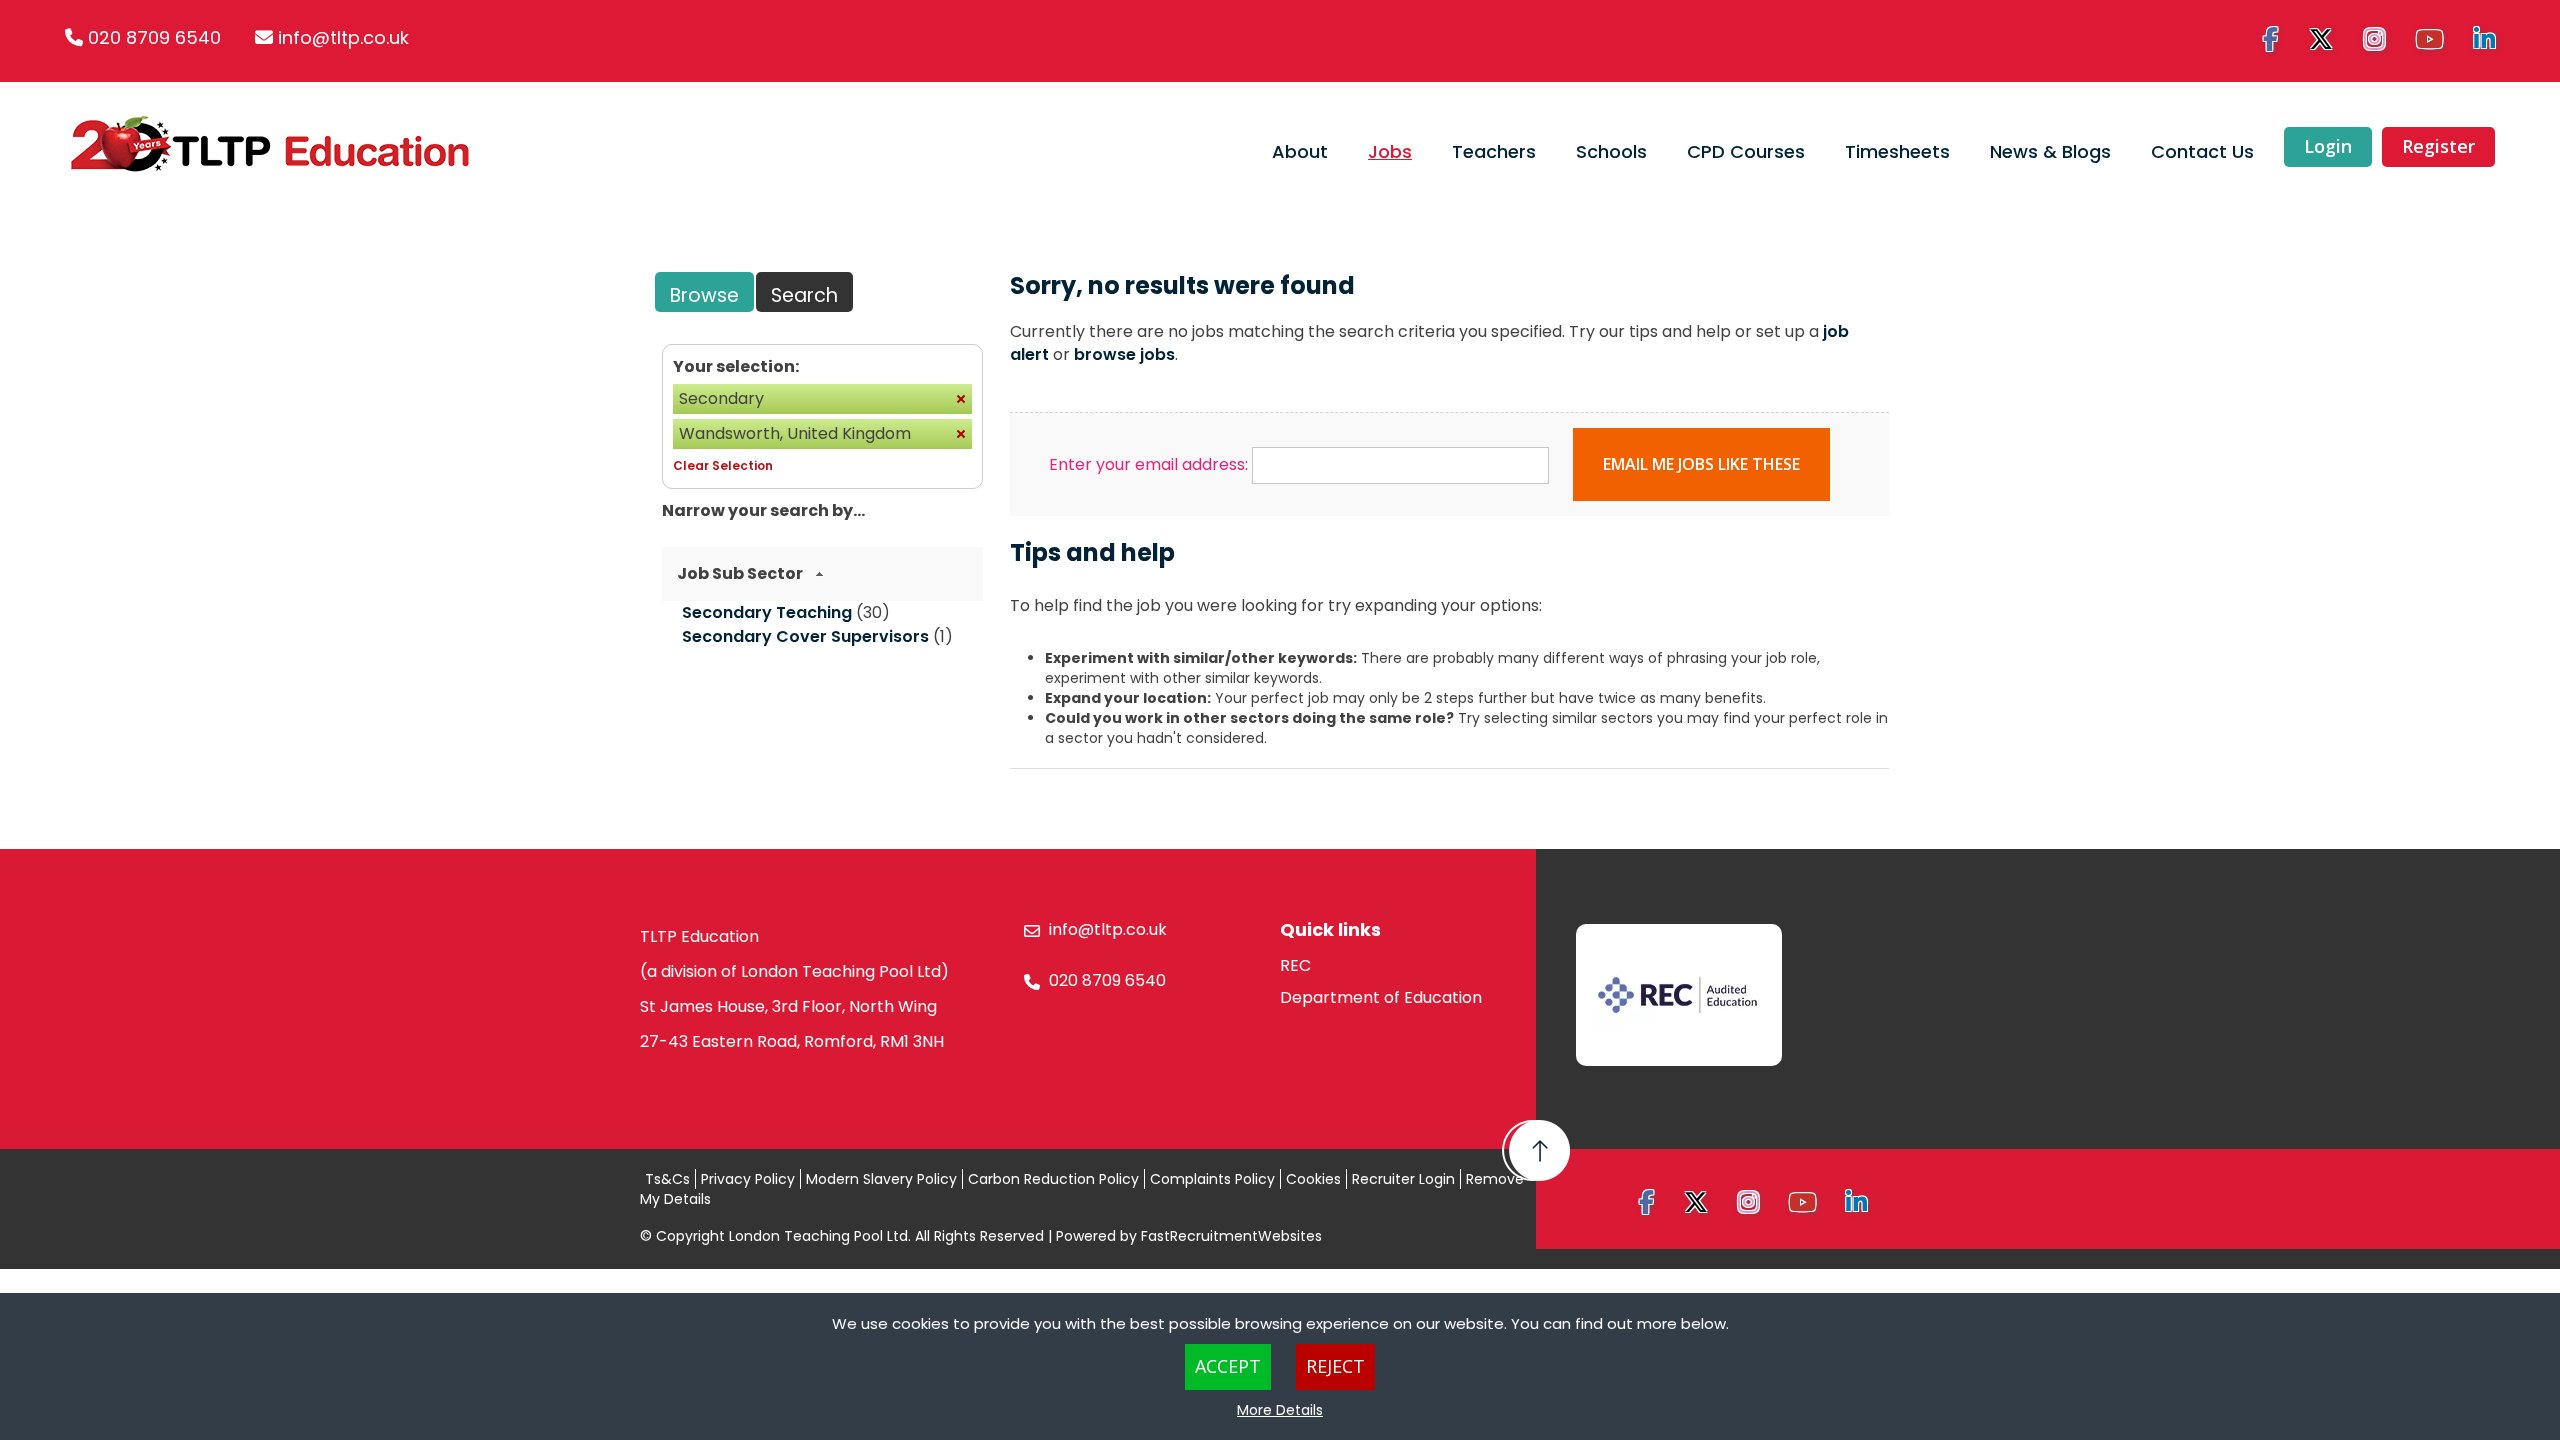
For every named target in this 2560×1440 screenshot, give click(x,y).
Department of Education (1381, 997)
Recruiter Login (1403, 1179)
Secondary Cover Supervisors (805, 636)
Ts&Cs (667, 1179)
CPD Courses (1746, 151)
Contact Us (2202, 151)
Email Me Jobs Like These (1701, 464)
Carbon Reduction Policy (1053, 1179)
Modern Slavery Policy (881, 1179)
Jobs (1390, 151)
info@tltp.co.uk (343, 37)
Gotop (1536, 1150)
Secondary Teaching (767, 612)
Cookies (1313, 1179)
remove (961, 399)
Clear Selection (723, 465)
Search (804, 295)
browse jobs (1124, 354)
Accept (1228, 1366)
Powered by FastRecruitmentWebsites (1189, 1236)
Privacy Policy (748, 1179)
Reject (1335, 1366)
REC (1295, 965)
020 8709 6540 (154, 37)
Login (2328, 146)
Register (2438, 146)
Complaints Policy (1212, 1179)
